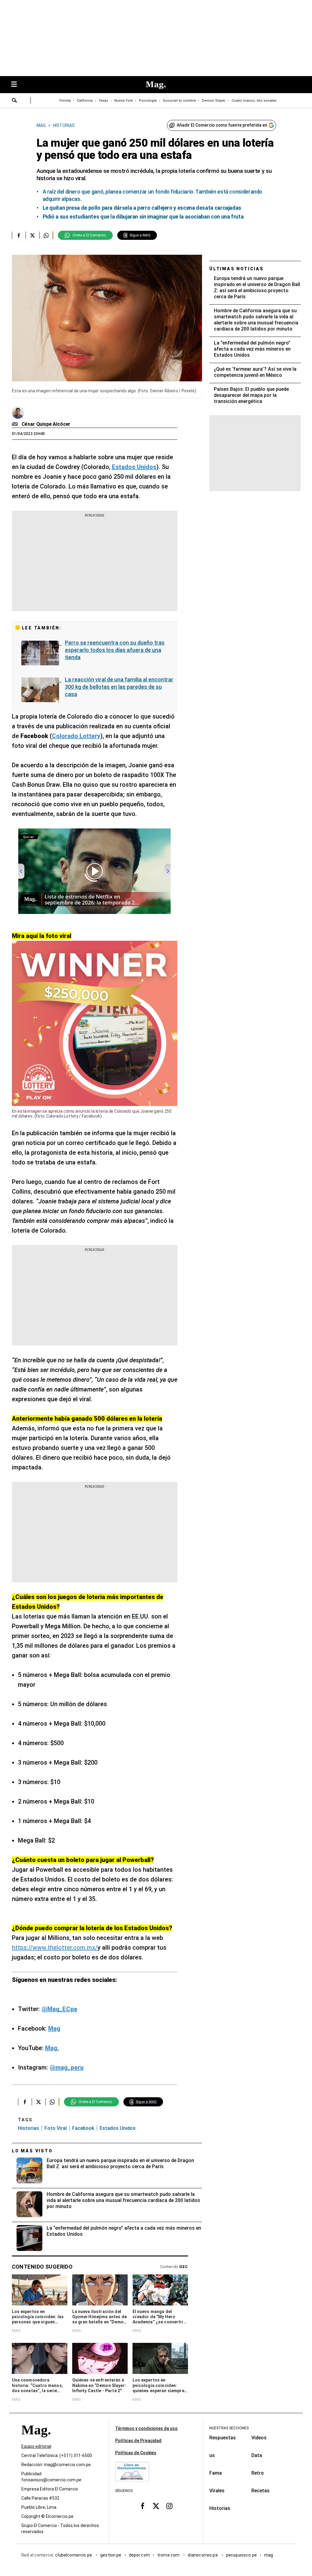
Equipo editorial (36, 2446)
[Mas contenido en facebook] (143, 2506)
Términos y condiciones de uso (146, 2428)
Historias (28, 2128)
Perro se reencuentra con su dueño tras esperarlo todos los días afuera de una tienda (115, 650)
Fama (216, 2473)
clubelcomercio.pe (74, 2555)
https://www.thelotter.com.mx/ (55, 1948)
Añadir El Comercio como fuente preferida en (222, 125)
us (212, 2455)
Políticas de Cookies (136, 2453)
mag (269, 2555)
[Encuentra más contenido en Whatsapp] (46, 235)
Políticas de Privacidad (138, 2441)
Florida (65, 101)
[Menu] (17, 85)
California (85, 101)
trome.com (169, 2555)
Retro (258, 2473)
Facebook (83, 2128)
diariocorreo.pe (203, 2555)
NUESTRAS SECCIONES (229, 2428)
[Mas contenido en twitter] (156, 2506)
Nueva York (124, 101)
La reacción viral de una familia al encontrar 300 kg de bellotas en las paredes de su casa (119, 687)
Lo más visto (32, 2151)
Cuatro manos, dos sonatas (254, 101)
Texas (103, 101)
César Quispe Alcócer (46, 424)
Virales (217, 2491)
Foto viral (56, 2128)
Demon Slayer (214, 101)
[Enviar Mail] (16, 424)
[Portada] (36, 2441)
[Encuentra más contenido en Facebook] (19, 235)
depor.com (139, 2555)
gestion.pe (111, 2555)
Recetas (261, 2491)
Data (257, 2455)
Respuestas (223, 2438)
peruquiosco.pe (241, 2555)
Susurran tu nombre (179, 101)
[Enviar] (15, 101)
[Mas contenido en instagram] (169, 2506)
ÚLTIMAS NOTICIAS (237, 269)
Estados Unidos (118, 2128)
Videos (259, 2438)
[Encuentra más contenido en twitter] (32, 235)
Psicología (148, 101)
